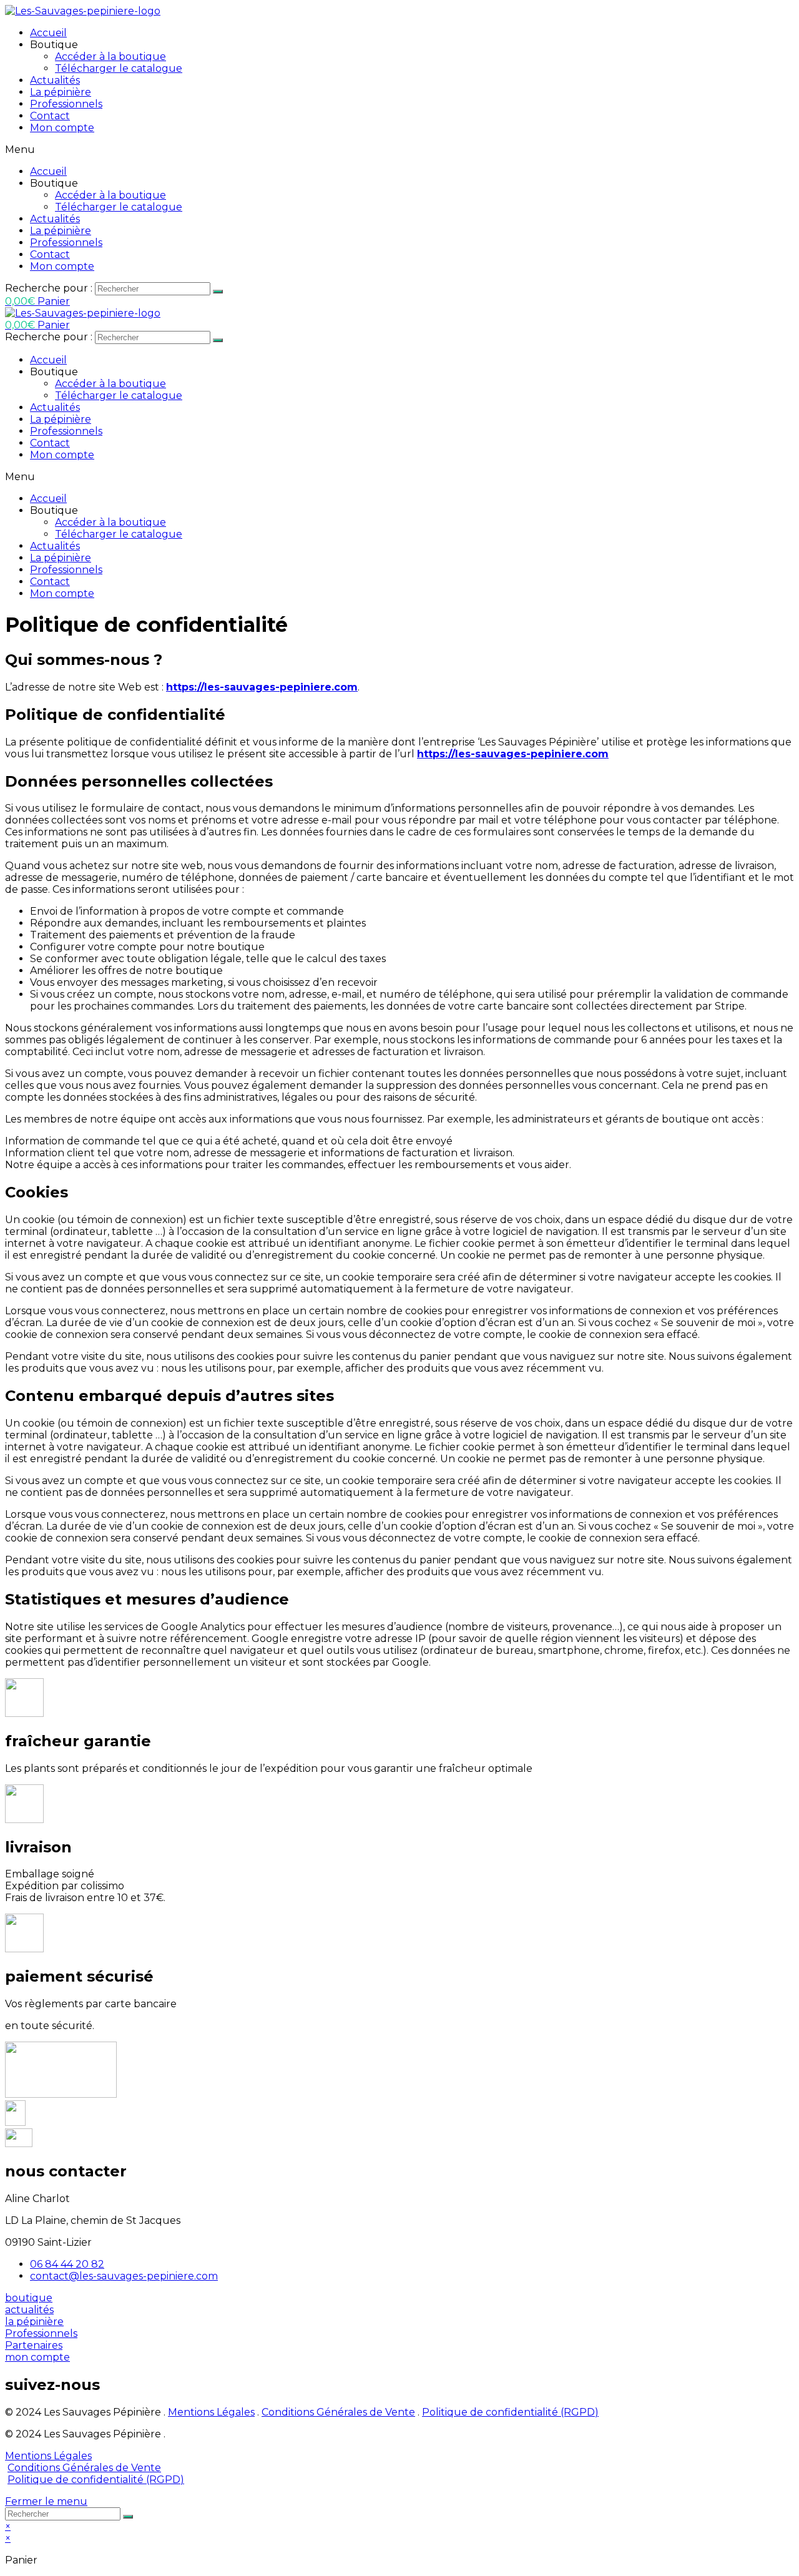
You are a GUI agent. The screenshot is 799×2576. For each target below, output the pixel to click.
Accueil (48, 33)
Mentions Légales (211, 2412)
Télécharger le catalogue (119, 68)
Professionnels (66, 104)
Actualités (55, 80)
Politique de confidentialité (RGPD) (510, 2412)
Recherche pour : (49, 288)
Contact (50, 116)
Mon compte (62, 128)
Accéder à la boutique (110, 57)
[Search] (218, 292)
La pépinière (61, 92)
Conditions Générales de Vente (338, 2412)
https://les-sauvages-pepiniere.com (262, 687)
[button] (29, 2298)
